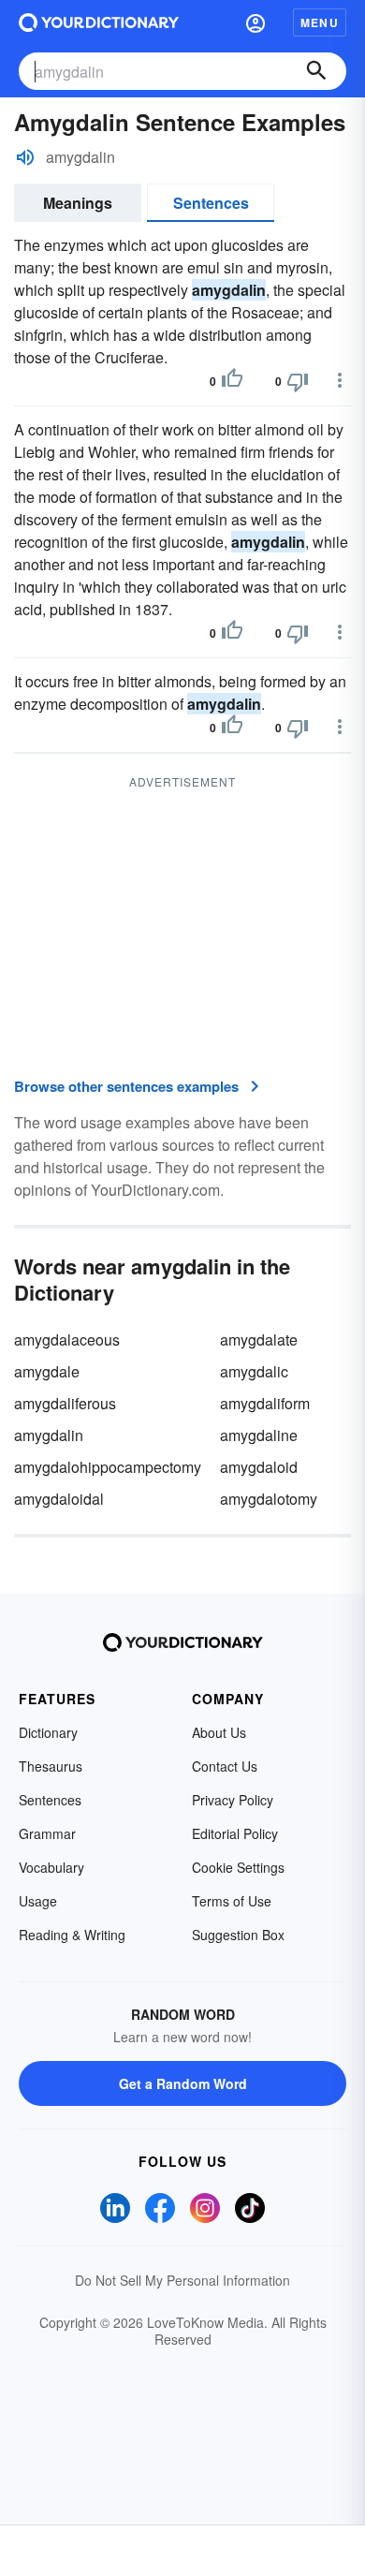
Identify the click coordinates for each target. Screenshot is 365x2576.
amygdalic (254, 1371)
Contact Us (225, 1766)
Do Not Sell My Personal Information (182, 2280)
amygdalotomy (269, 1499)
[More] (340, 380)
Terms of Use (232, 1901)
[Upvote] (232, 381)
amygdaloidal (59, 1499)
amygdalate (259, 1340)
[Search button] (316, 71)
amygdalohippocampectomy (108, 1467)
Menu (320, 22)
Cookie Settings (238, 1867)
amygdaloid (259, 1467)
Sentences (211, 203)
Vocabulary (51, 1867)
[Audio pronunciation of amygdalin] (25, 157)
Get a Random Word (183, 2083)
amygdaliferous (65, 1403)
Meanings (78, 203)
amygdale (47, 1371)
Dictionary (48, 1732)
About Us (219, 1732)
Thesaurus (51, 1766)
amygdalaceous (67, 1340)
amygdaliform (265, 1403)
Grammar (47, 1833)
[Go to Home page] (99, 22)
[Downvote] (298, 381)
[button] (255, 22)
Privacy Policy (233, 1800)
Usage (38, 1901)
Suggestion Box (238, 1935)
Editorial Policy (235, 1833)
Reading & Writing (72, 1935)
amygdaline (259, 1435)
